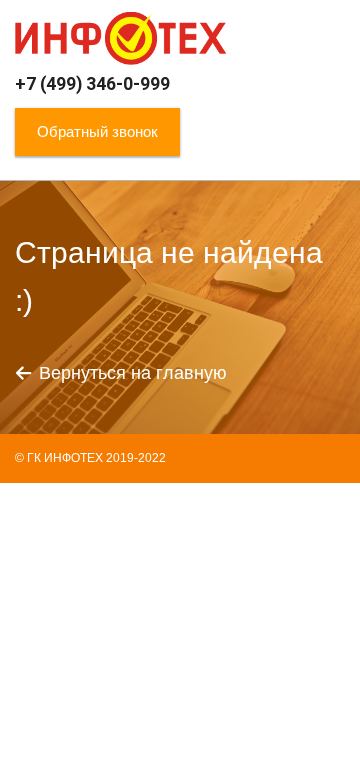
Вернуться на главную (133, 373)
